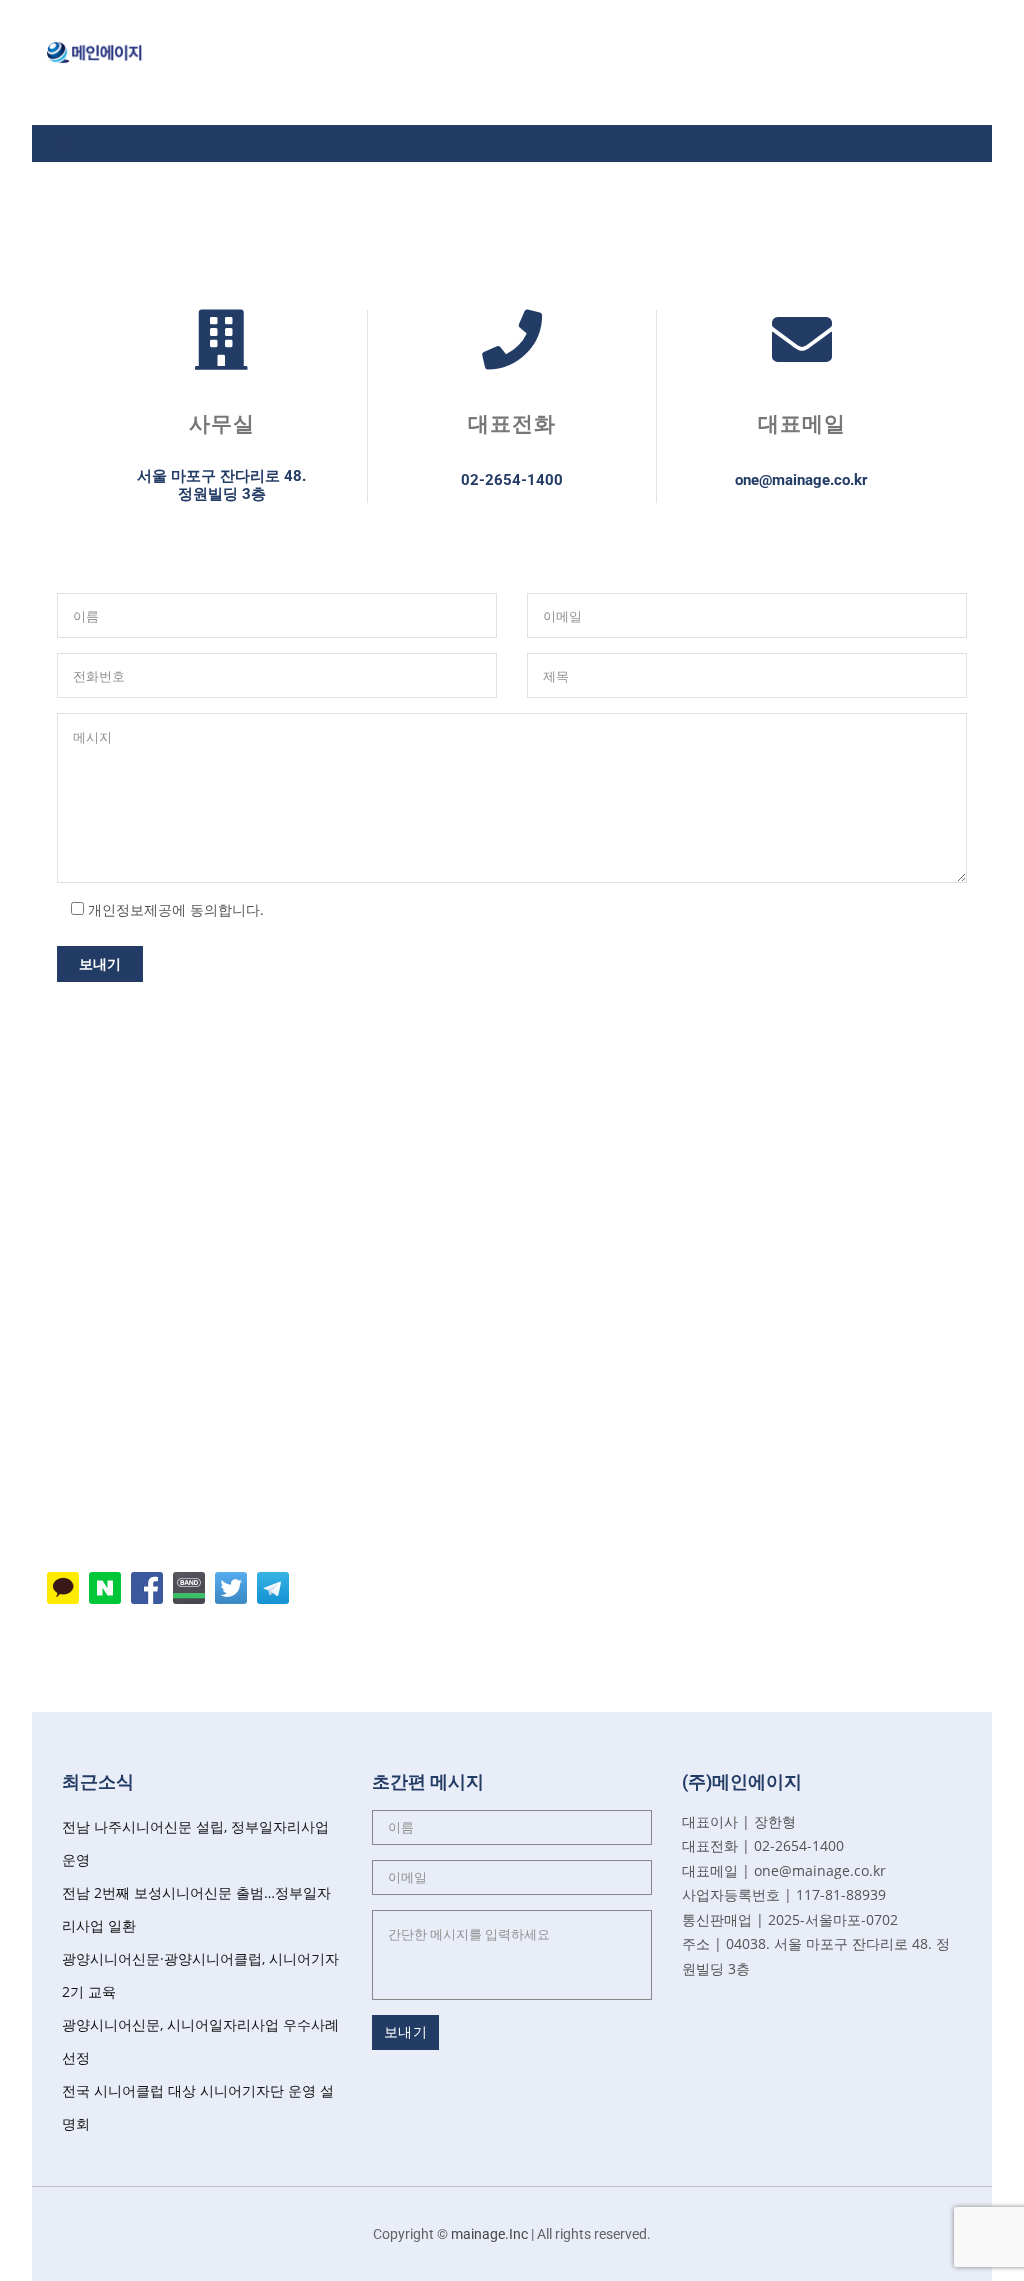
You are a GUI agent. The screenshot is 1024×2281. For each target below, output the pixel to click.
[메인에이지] (95, 57)
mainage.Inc (489, 2234)
